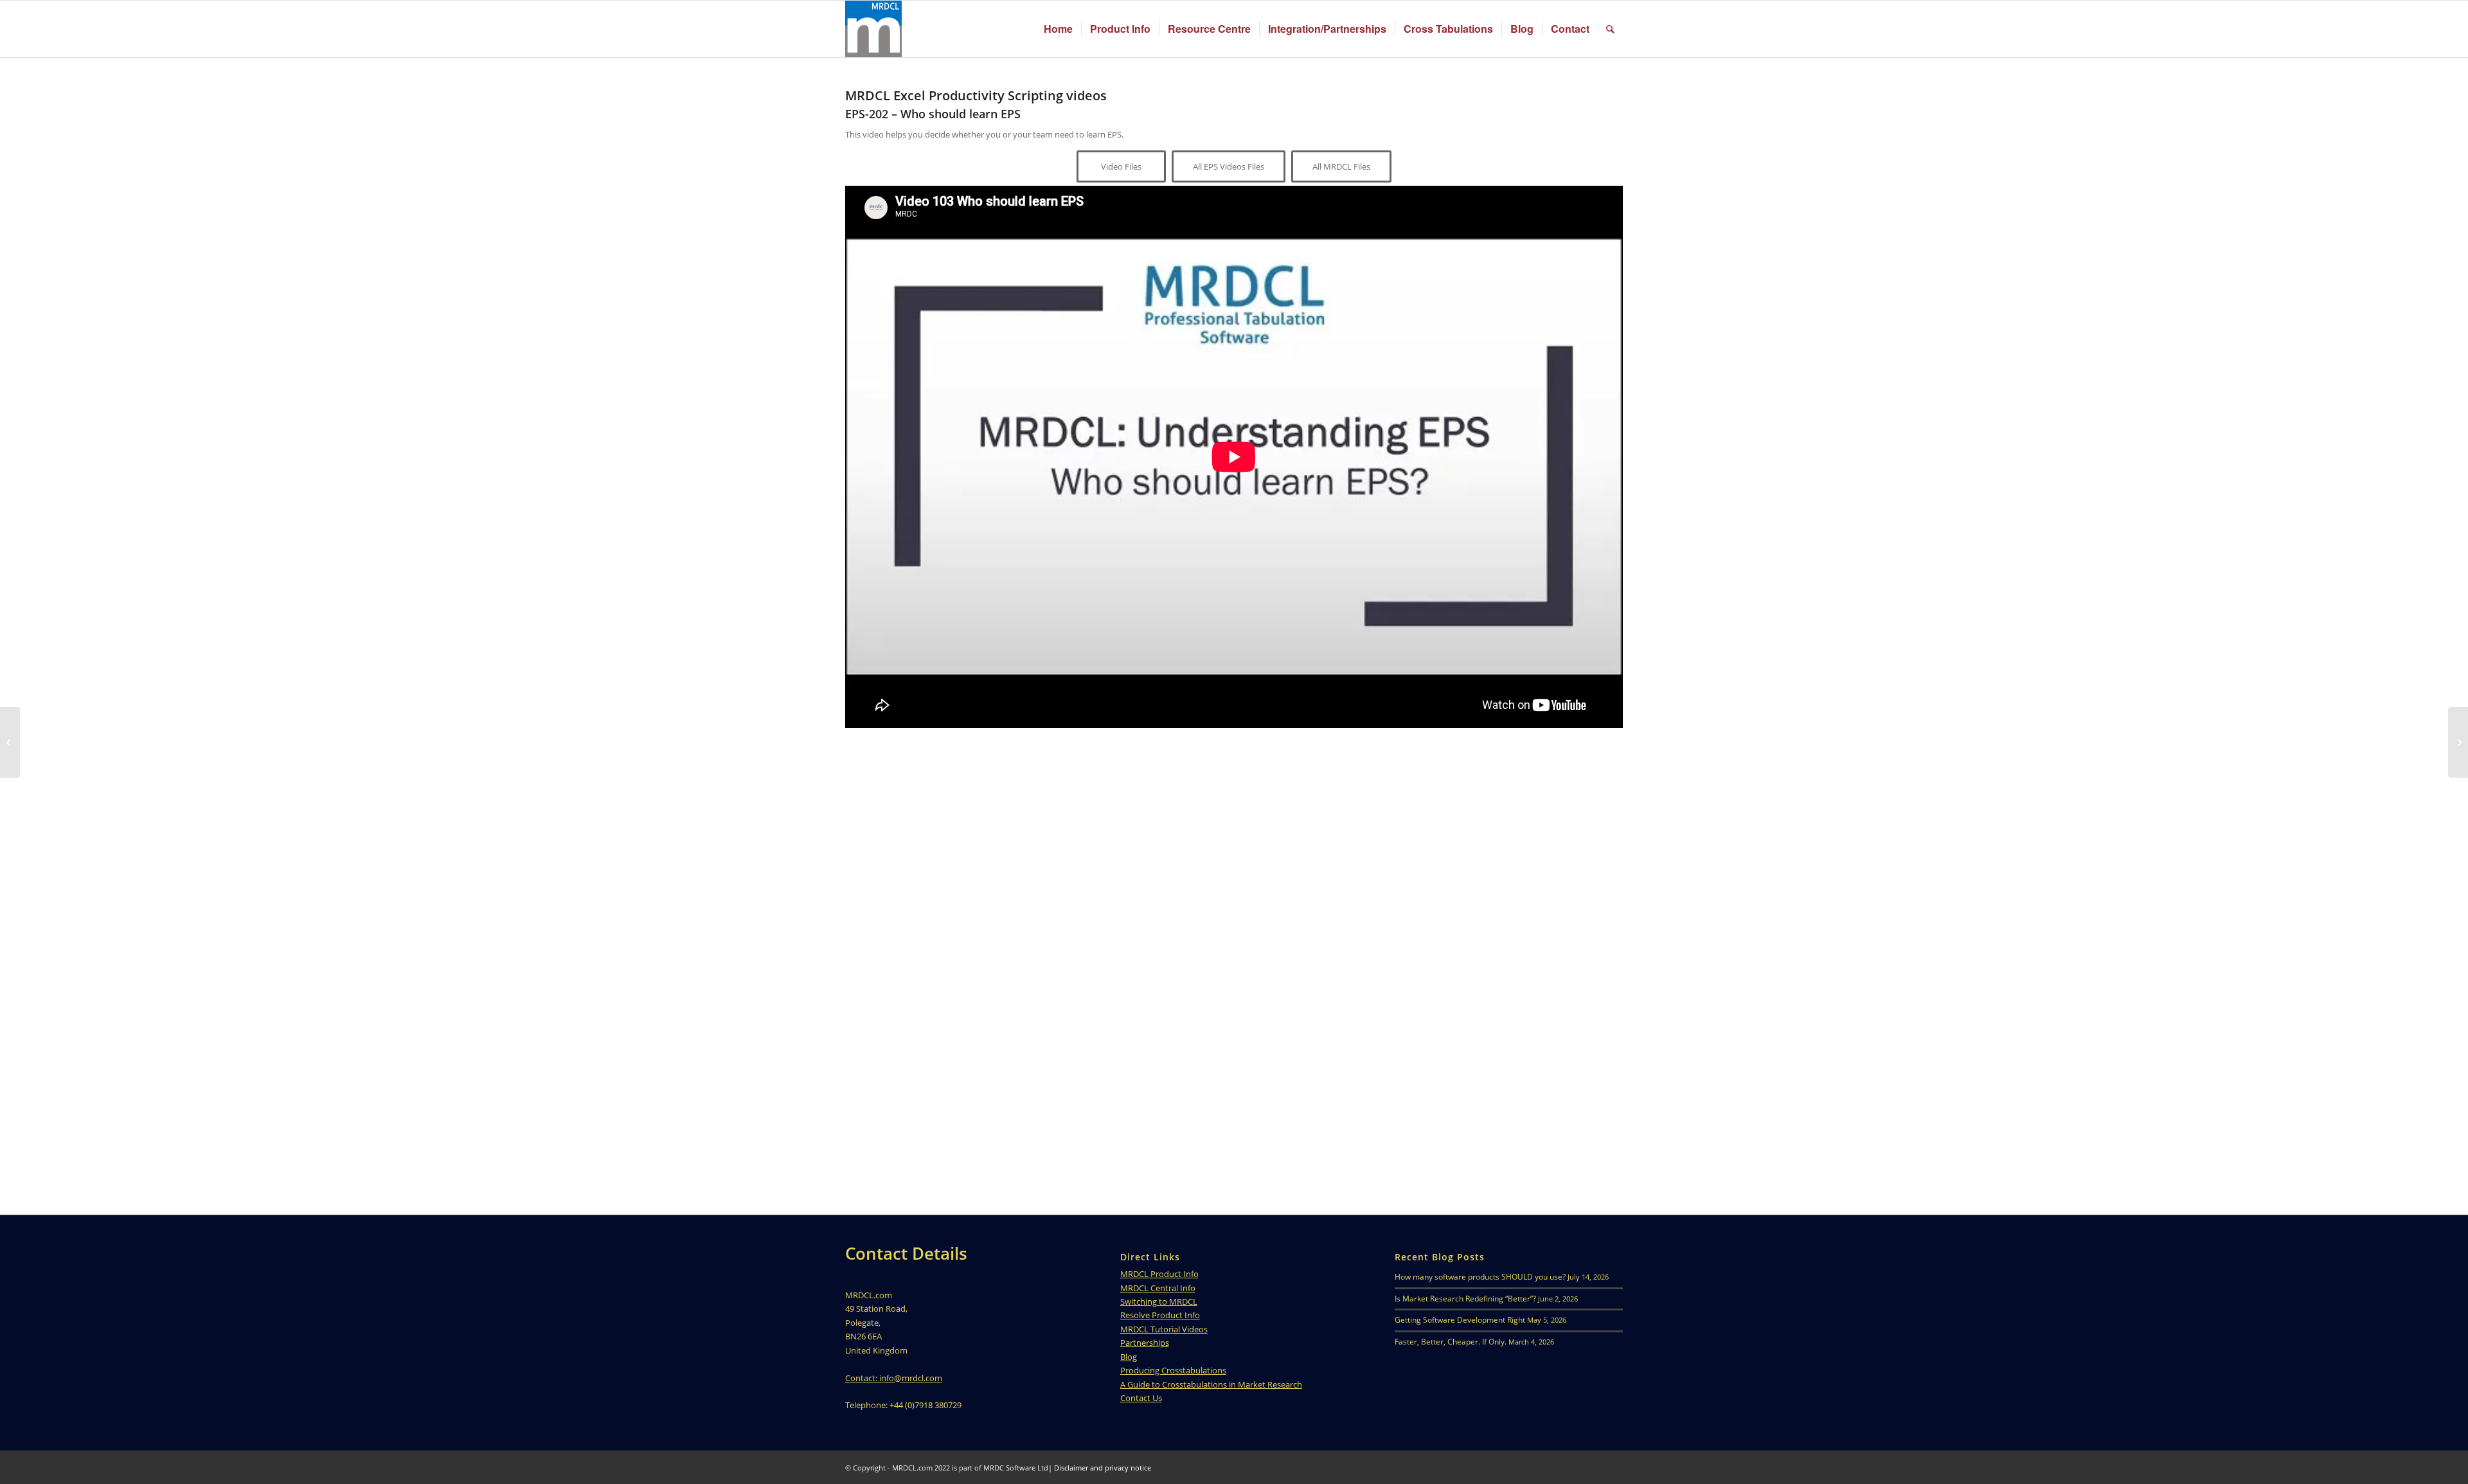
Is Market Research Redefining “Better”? (1465, 1299)
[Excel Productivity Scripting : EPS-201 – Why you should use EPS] (10, 742)
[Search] (1610, 29)
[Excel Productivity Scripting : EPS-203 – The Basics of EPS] (2458, 742)
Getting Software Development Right (1460, 1320)
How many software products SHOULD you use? (1480, 1277)
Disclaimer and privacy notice (1103, 1468)
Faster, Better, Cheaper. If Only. (1451, 1342)
